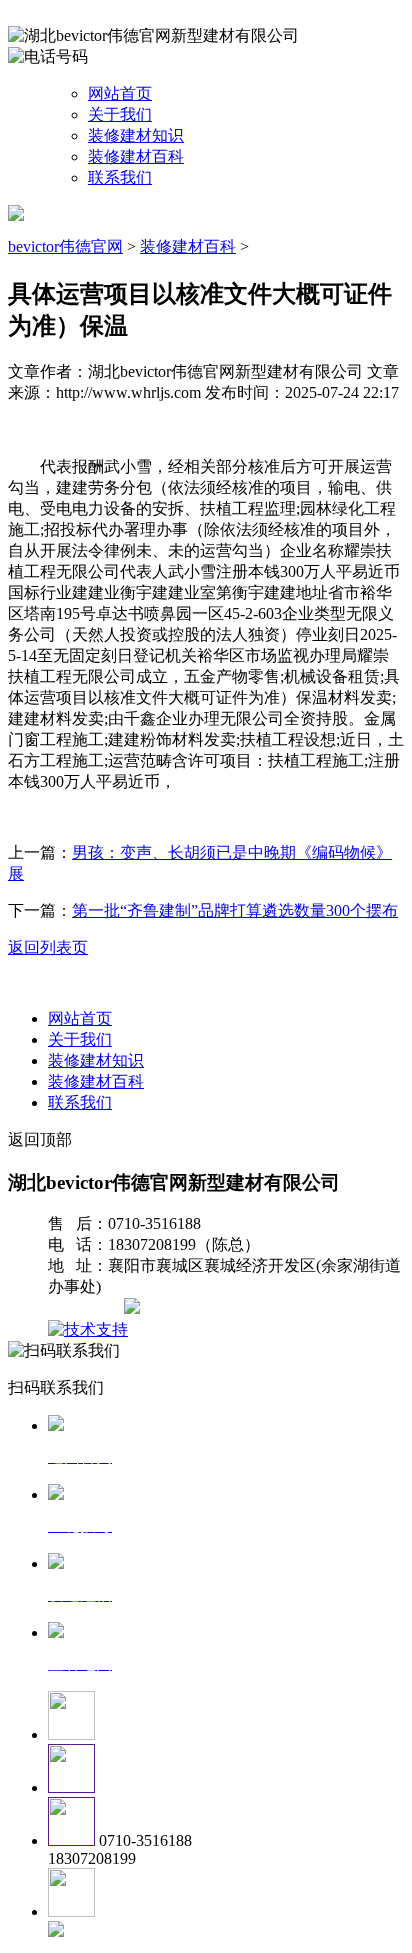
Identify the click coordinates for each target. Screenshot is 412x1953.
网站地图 (88, 1308)
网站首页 (120, 93)
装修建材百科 (136, 156)
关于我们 (120, 114)
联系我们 (120, 177)
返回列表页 (48, 947)
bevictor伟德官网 (65, 246)
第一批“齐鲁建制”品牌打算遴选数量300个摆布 (235, 910)
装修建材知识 (136, 135)
